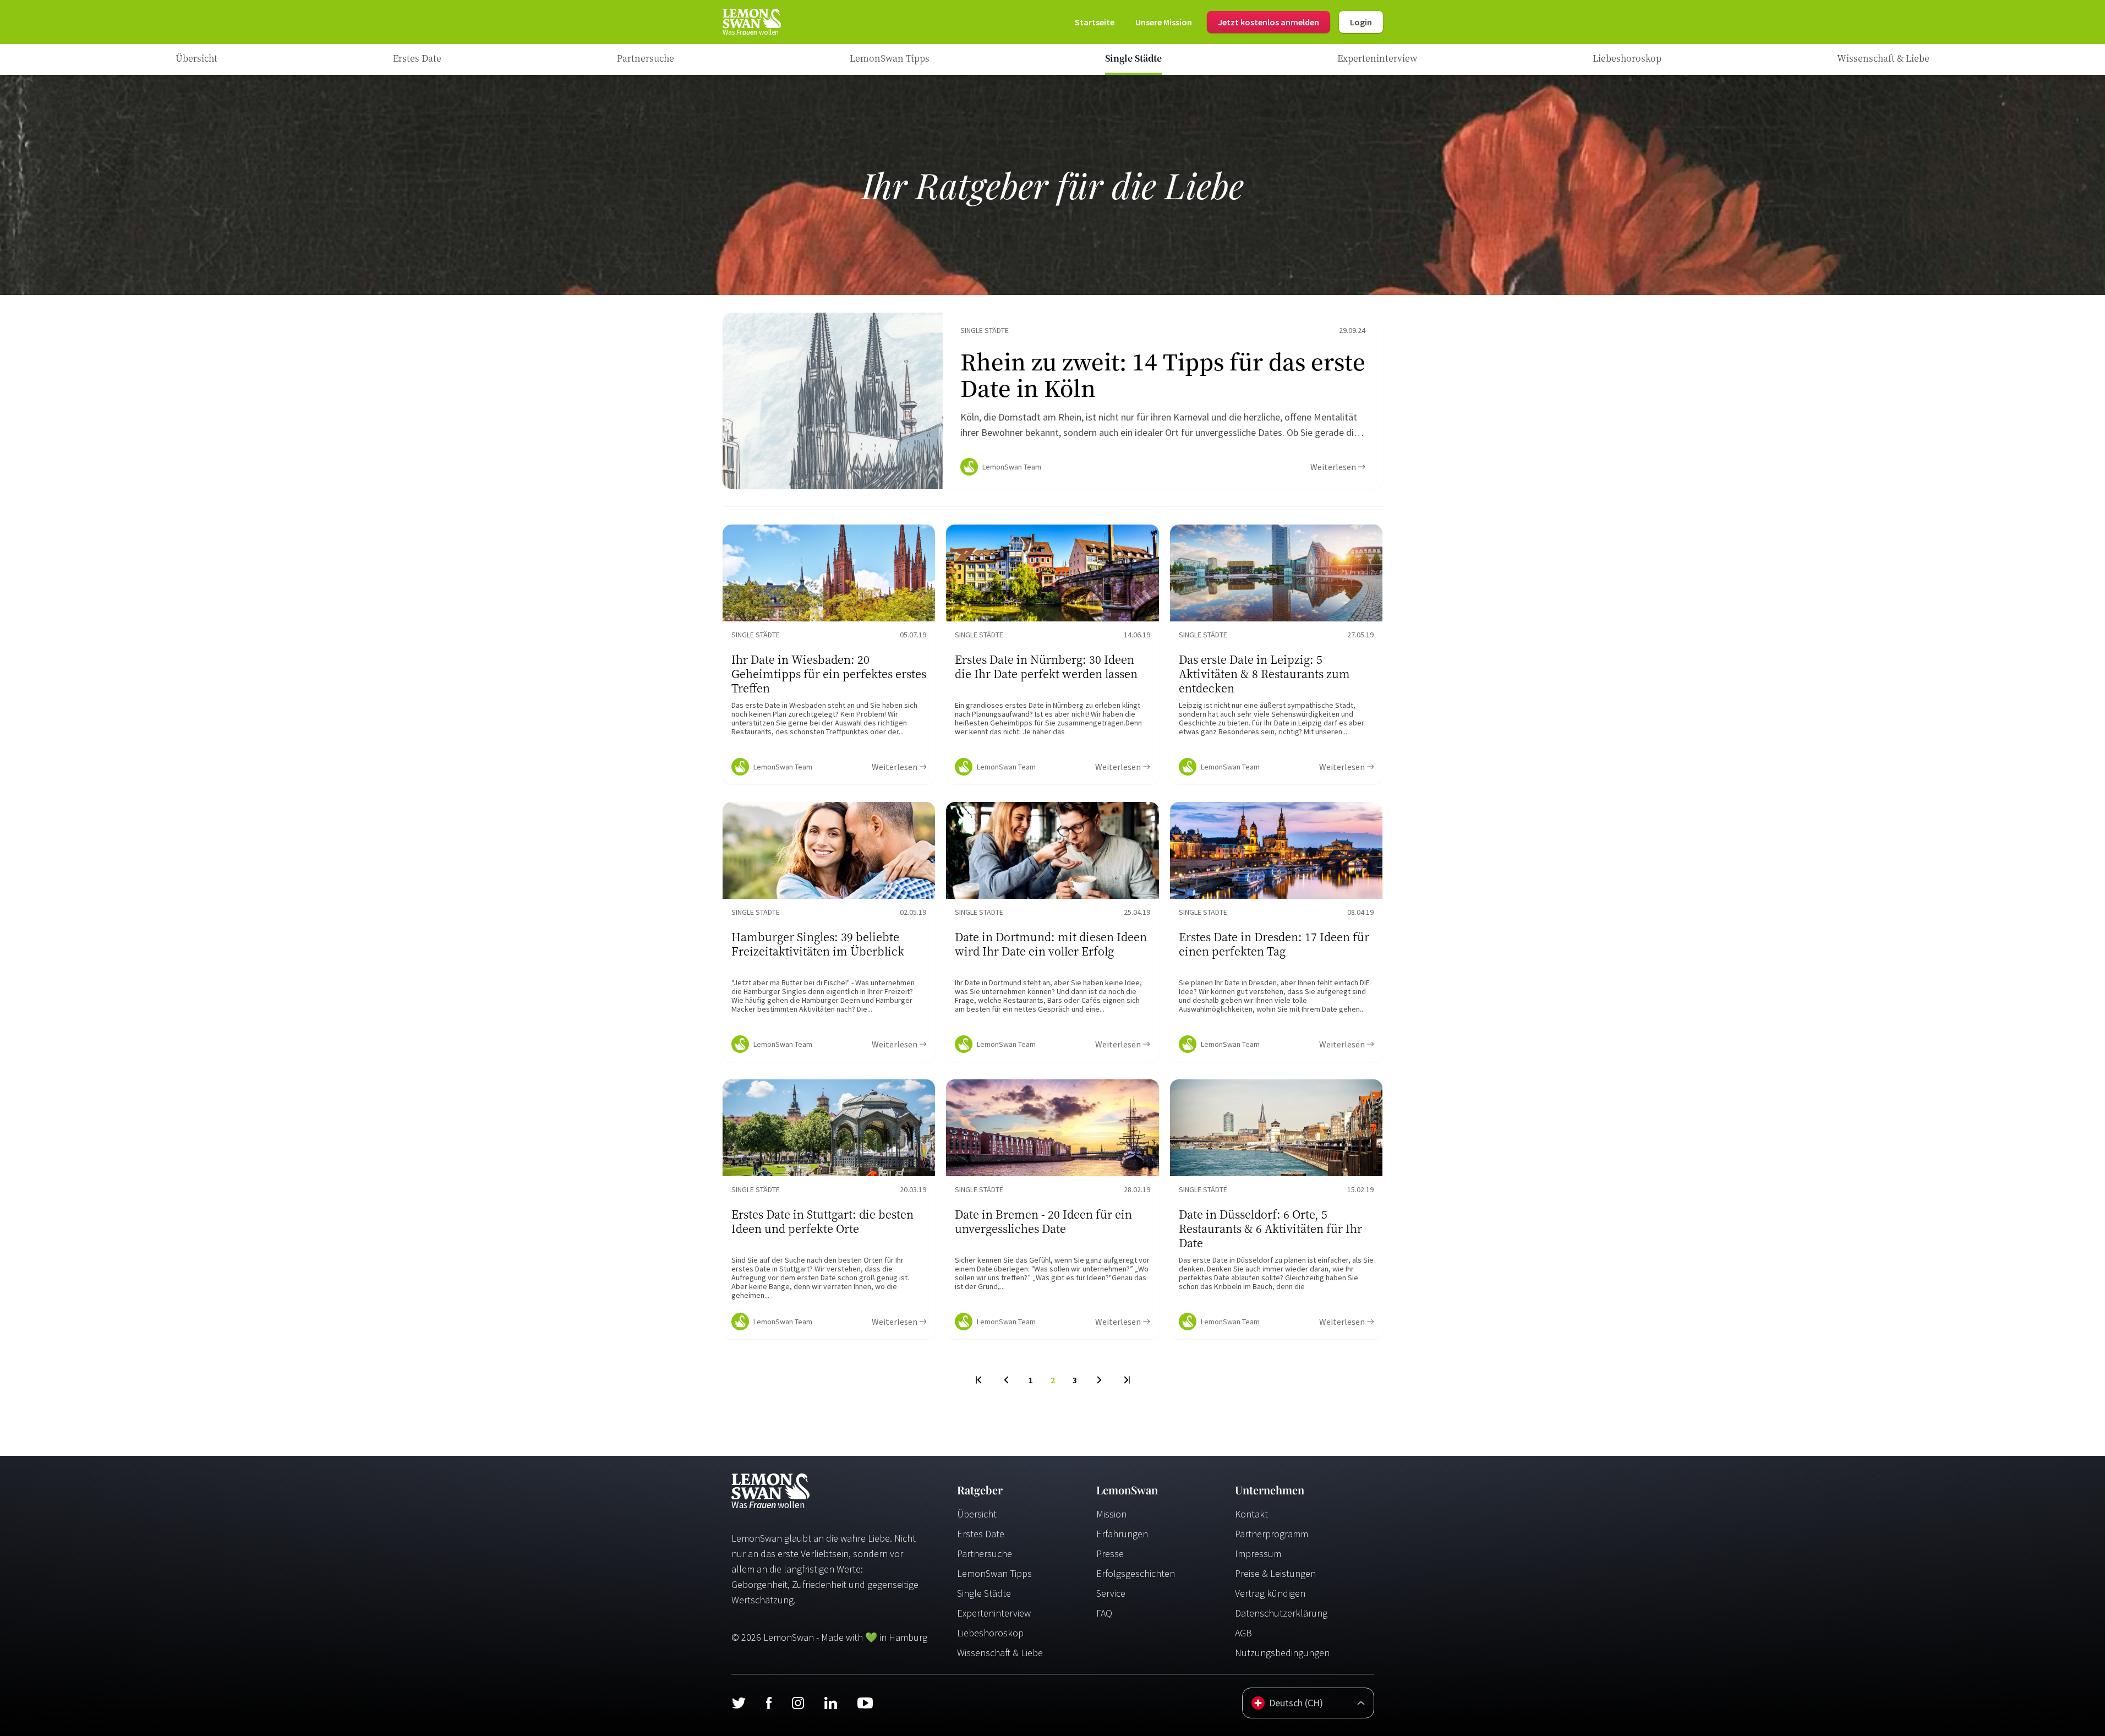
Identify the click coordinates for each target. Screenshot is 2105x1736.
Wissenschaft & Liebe (1000, 1653)
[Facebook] (769, 1703)
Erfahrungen (1122, 1534)
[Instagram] (798, 1703)
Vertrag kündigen (1270, 1593)
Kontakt (1251, 1514)
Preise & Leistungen (1275, 1573)
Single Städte (984, 1593)
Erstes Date (981, 1534)
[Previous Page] (1006, 1380)
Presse (1110, 1554)
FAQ (1104, 1613)
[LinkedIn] (830, 1703)
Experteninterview (994, 1613)
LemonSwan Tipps (994, 1573)
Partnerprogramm (1272, 1534)
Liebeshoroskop (990, 1633)
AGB (1243, 1633)
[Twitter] (739, 1703)
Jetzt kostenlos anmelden (1269, 22)
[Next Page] (1099, 1380)
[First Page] (979, 1380)
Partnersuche (985, 1554)
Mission (1111, 1514)
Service (1111, 1593)
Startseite (1095, 22)
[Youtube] (865, 1703)
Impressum (1258, 1554)
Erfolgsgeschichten (1136, 1573)
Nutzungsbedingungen (1282, 1653)
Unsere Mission (1164, 22)
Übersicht (977, 1514)
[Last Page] (1126, 1380)
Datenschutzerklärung (1281, 1613)
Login (1361, 22)
